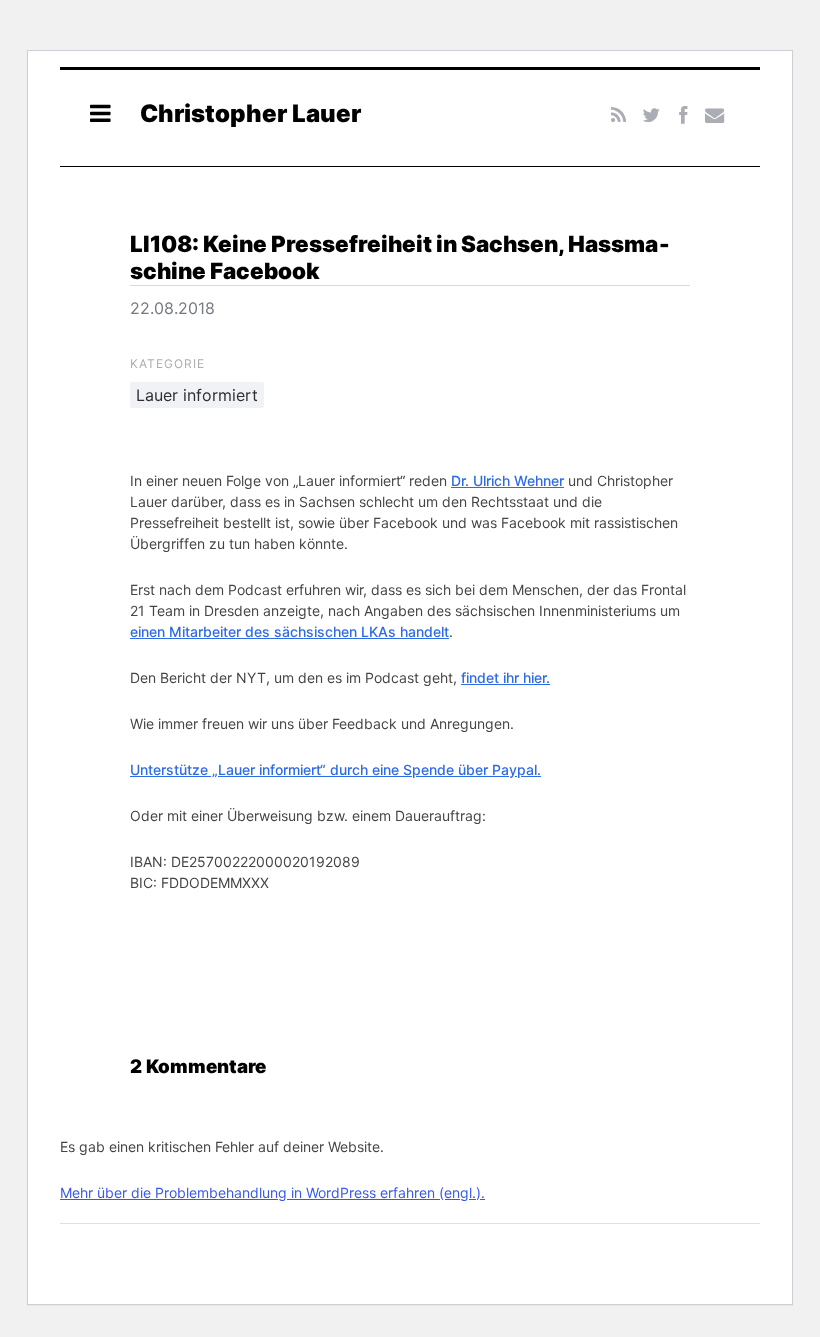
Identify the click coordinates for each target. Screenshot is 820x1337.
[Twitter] (650, 115)
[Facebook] (682, 115)
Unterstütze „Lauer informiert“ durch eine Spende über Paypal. (335, 769)
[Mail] (714, 115)
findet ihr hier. (505, 677)
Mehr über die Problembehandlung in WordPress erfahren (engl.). (272, 1192)
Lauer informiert (197, 395)
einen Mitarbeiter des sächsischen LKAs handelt (289, 631)
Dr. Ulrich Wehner (507, 480)
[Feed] (619, 115)
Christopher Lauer (250, 113)
